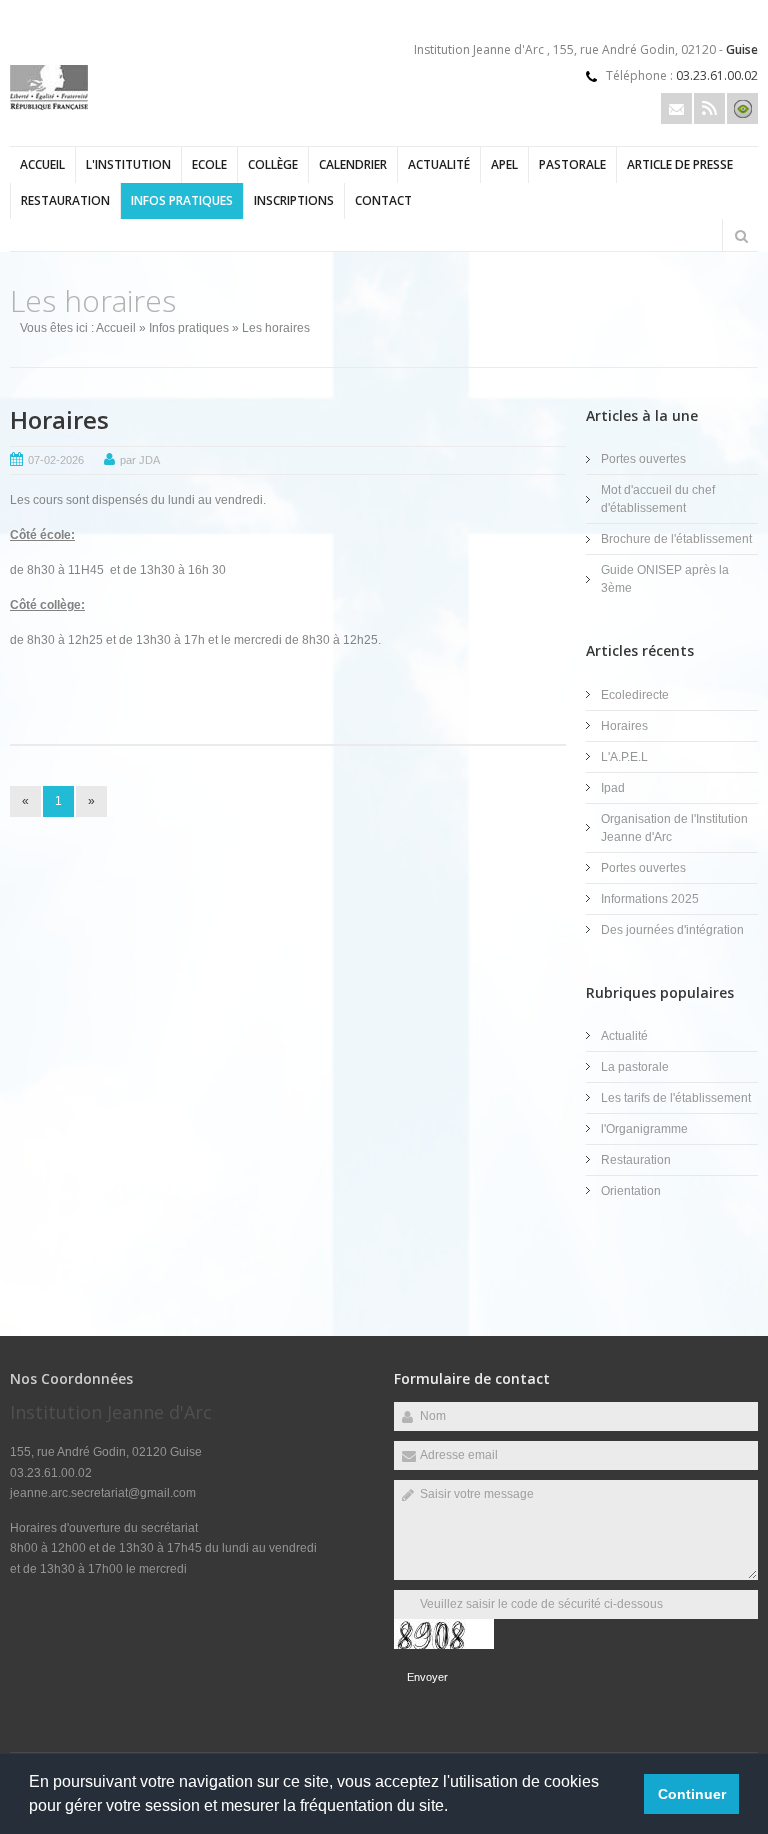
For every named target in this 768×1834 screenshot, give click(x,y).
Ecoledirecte (635, 695)
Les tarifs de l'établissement (676, 1098)
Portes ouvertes (643, 459)
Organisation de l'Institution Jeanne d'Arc (674, 828)
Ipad (613, 788)
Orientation (631, 1191)
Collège (273, 164)
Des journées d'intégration (672, 930)
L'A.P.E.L (624, 757)
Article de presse (680, 164)
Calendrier (353, 164)
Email (676, 108)
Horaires (59, 419)
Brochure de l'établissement (676, 539)
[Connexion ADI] (742, 108)
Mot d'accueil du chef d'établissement (658, 499)
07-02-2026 (56, 460)
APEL (504, 164)
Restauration (65, 200)
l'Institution (128, 164)
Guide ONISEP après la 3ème (665, 579)
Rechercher (741, 236)
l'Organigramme (644, 1129)
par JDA (140, 460)
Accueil (42, 164)
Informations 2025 (650, 899)
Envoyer (427, 1677)
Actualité (439, 164)
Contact (383, 200)
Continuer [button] (692, 1794)
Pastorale (572, 164)
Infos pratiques (182, 200)
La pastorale (635, 1067)
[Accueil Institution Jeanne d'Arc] (49, 106)
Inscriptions (294, 200)
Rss (709, 108)
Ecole (209, 164)
